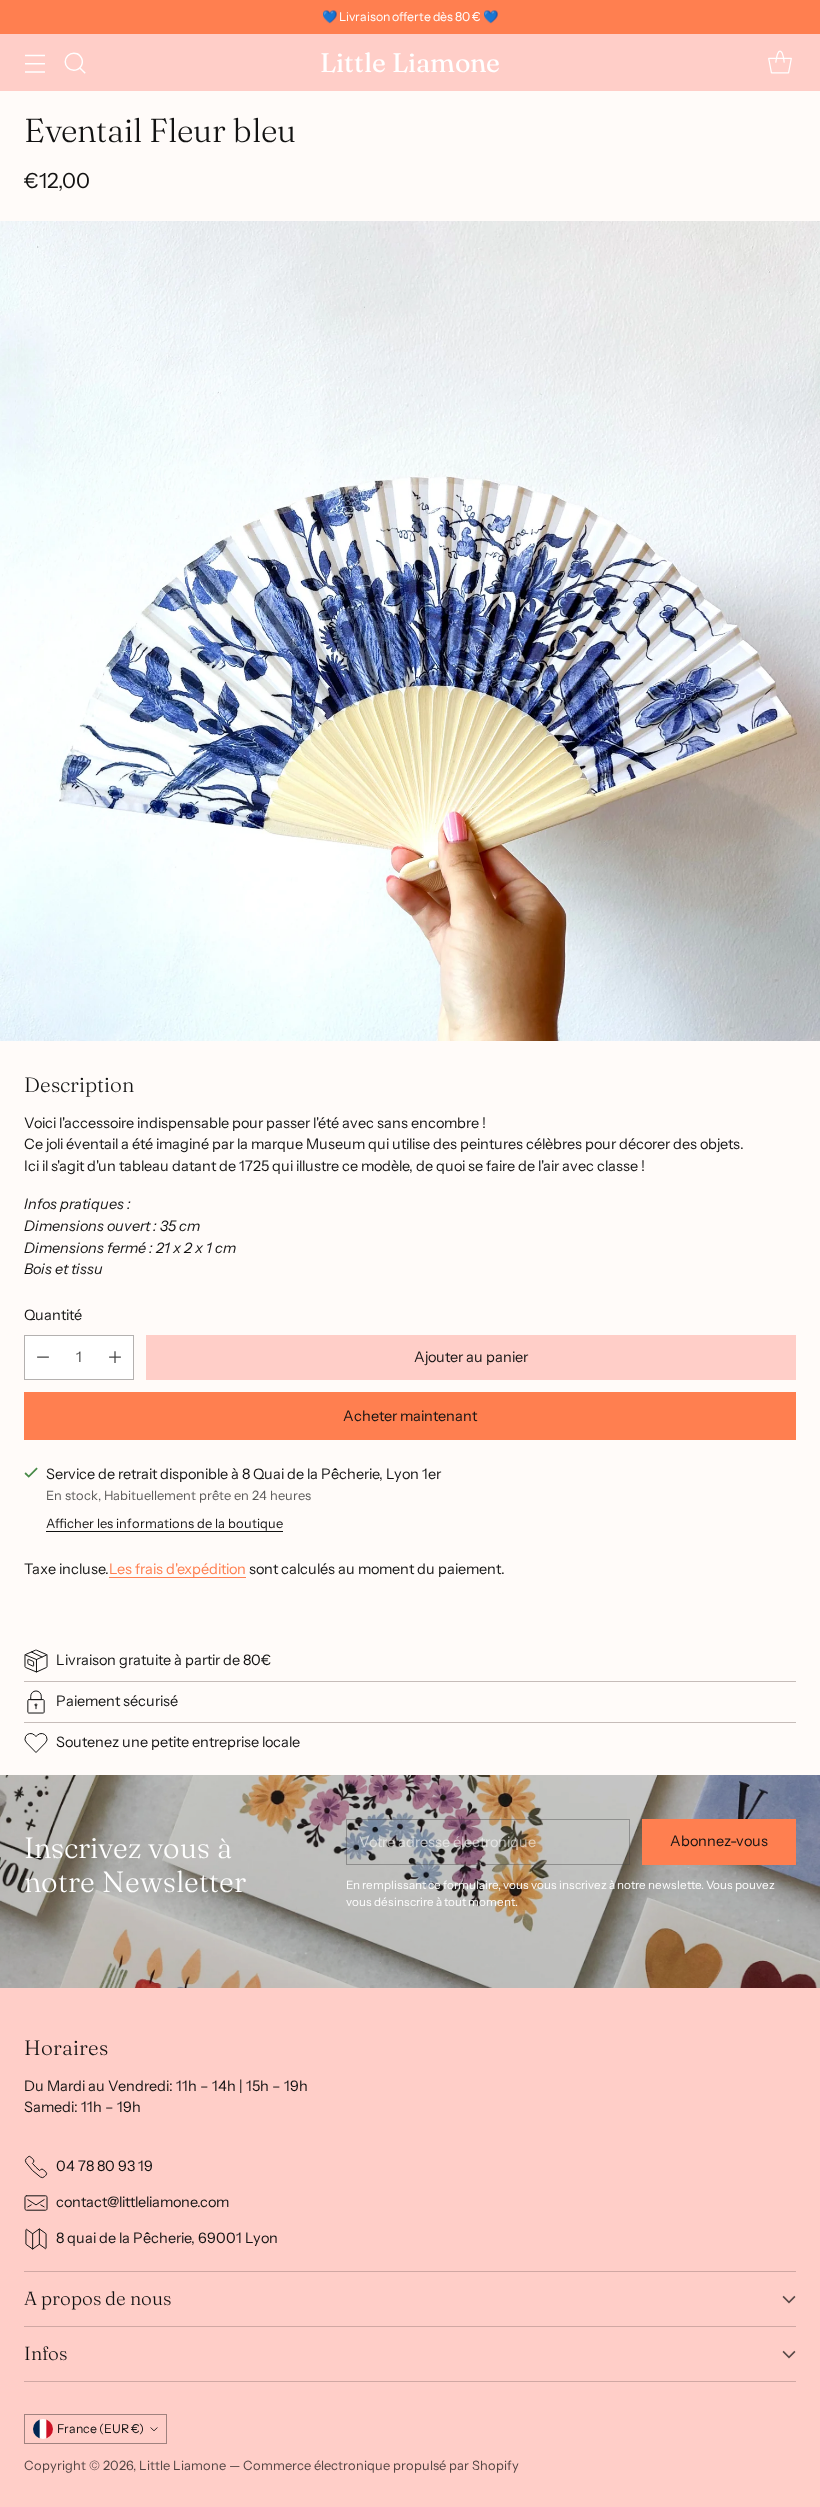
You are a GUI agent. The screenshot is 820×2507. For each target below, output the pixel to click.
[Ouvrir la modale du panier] (779, 62)
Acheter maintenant (410, 1416)
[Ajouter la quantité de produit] (115, 1357)
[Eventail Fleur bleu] (410, 631)
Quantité (53, 1315)
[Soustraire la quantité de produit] (43, 1357)
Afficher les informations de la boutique (164, 1523)
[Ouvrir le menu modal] (34, 62)
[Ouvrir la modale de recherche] (74, 62)
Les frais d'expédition (177, 1569)
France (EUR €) (100, 2428)
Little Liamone (182, 2465)
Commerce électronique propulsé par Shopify (381, 2465)
